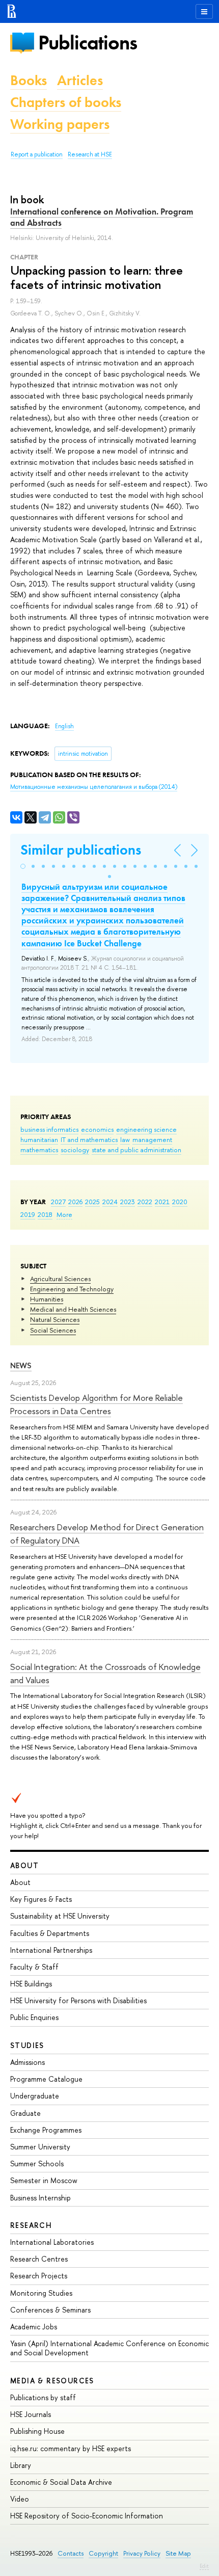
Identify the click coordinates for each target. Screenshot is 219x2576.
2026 (75, 1202)
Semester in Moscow (44, 2180)
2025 (92, 1202)
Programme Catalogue (46, 2079)
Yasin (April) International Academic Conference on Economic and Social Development (109, 2348)
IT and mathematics (89, 1139)
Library (21, 2465)
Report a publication (37, 154)
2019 (28, 1214)
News (21, 1365)
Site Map (178, 2553)
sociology (75, 1150)
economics (97, 1129)
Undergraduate (35, 2096)
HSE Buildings (31, 1984)
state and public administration (136, 1150)
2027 (58, 1202)
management (152, 1139)
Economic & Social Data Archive (61, 2482)
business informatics (49, 1129)
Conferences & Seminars (50, 2310)
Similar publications (81, 850)
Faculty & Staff (34, 1967)
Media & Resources (52, 2381)
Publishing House (37, 2431)
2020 (180, 1202)
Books (29, 80)
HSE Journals (31, 2414)
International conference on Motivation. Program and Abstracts (102, 217)
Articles (80, 80)
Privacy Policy (142, 2553)
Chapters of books (66, 102)
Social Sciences (53, 1330)
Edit (204, 2566)
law (125, 1139)
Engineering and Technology (72, 1289)
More (64, 1214)
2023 (128, 1202)
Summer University (40, 2147)
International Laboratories (52, 2242)
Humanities (47, 1299)
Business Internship (40, 2198)
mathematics (39, 1150)
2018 (45, 1214)
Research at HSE (90, 154)
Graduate (25, 2113)
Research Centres (39, 2259)
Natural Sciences (55, 1319)
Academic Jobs (34, 2327)
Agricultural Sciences (60, 1279)
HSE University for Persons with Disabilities (78, 2000)
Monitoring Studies (41, 2293)
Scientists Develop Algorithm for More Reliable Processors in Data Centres (97, 1404)
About (24, 1865)
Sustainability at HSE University (60, 1916)
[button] (23, 866)
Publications (88, 43)
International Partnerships (51, 1950)
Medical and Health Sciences (73, 1309)
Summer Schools (37, 2163)
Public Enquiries (34, 2017)
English (64, 726)
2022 (145, 1202)
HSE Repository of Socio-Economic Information (87, 2516)
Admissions (28, 2062)
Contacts (71, 2553)
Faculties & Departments (50, 1933)
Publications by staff (43, 2397)
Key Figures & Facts (41, 1899)
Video (20, 2499)
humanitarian (39, 1139)
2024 (110, 1202)
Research (31, 2225)
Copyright (103, 2553)
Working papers (60, 124)
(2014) (94, 787)
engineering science (146, 1129)
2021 (162, 1202)
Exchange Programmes (46, 2130)
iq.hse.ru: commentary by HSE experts (71, 2448)
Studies (27, 2045)
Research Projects (39, 2276)
